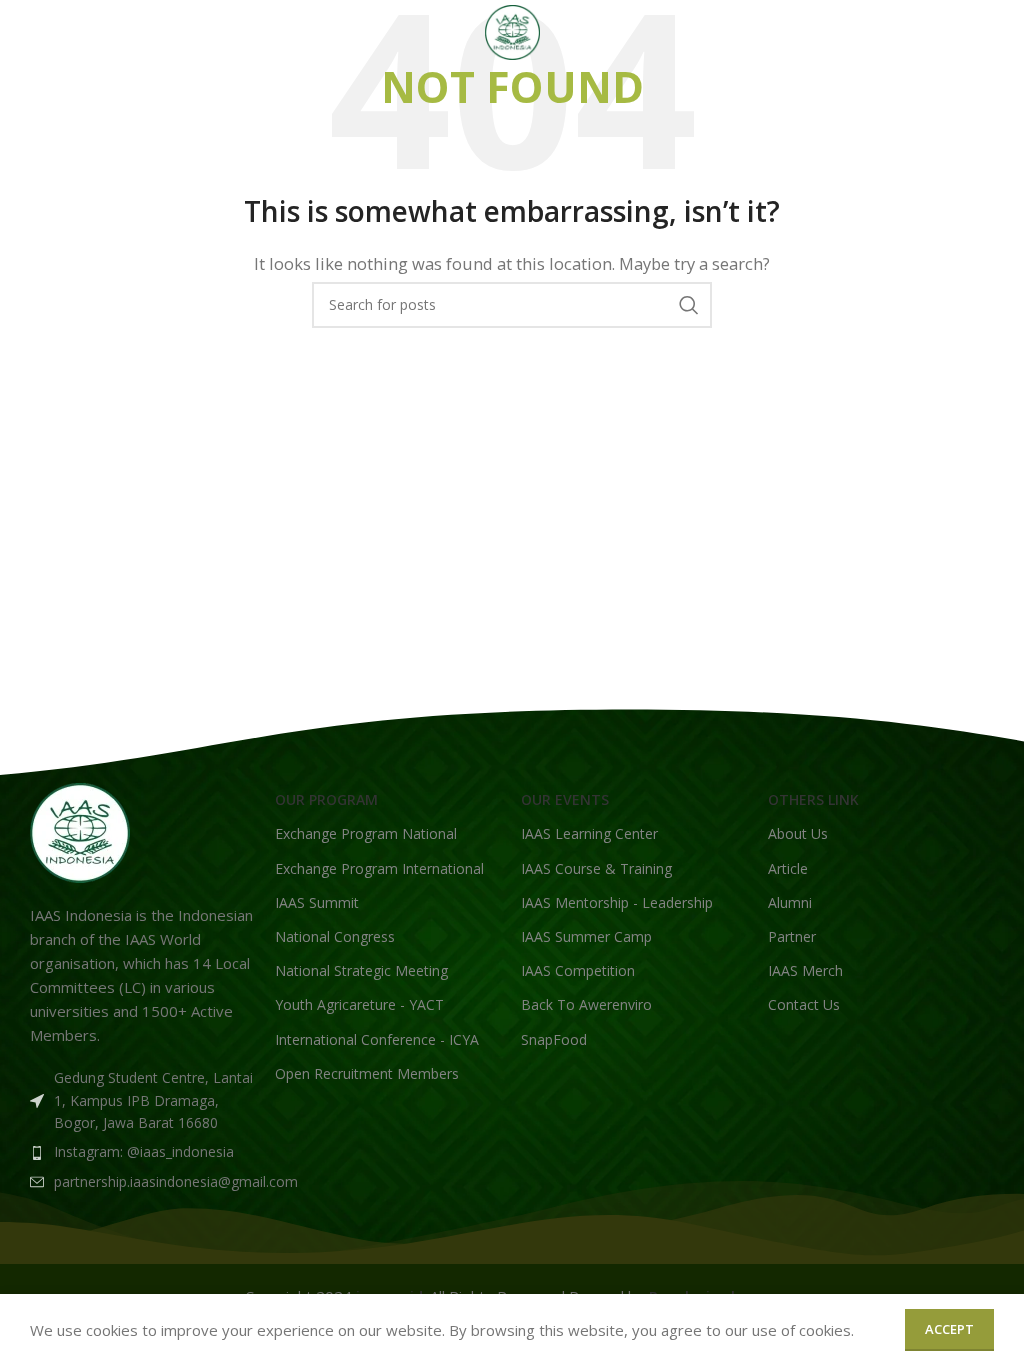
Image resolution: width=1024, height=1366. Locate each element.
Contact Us (804, 1004)
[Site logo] (512, 31)
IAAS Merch (805, 970)
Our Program (326, 799)
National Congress (335, 936)
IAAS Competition (578, 970)
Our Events (565, 799)
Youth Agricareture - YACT (359, 1004)
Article (788, 868)
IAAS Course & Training (596, 868)
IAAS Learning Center (589, 833)
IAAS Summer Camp (586, 936)
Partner (792, 936)
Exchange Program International (379, 868)
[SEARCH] (689, 305)
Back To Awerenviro (586, 1004)
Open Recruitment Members (367, 1073)
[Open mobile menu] (25, 33)
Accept (949, 1329)
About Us (798, 833)
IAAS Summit (317, 902)
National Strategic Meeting (361, 970)
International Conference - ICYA (377, 1039)
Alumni (790, 902)
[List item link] (142, 1152)
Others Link (813, 799)
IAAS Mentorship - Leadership (617, 902)
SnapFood (554, 1039)
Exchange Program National (366, 833)
